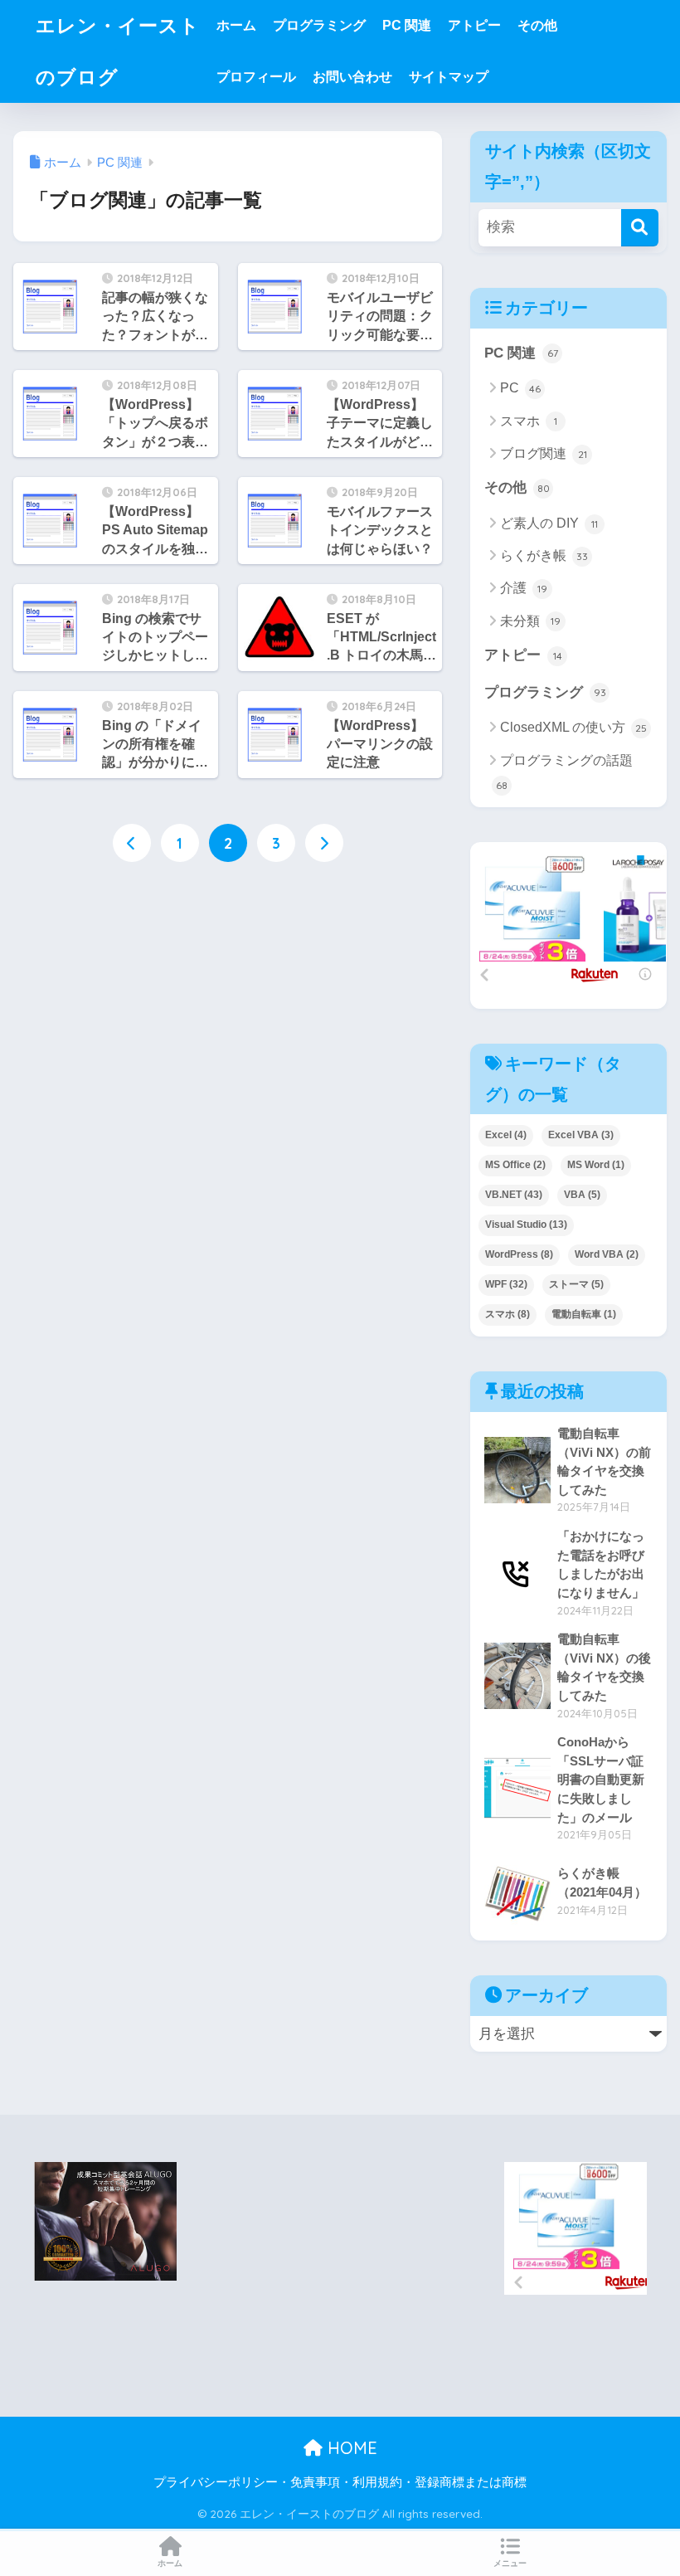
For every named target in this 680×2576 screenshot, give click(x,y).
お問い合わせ (352, 77)
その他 (537, 25)
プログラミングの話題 (564, 772)
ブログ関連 (544, 453)
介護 (524, 588)
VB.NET (514, 1195)
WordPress (519, 1254)
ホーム (236, 25)
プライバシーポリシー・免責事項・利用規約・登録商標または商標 (340, 2482)
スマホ (529, 421)
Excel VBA (581, 1135)
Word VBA (607, 1254)
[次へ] (324, 843)
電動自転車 (584, 1314)
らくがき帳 (544, 555)
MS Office (515, 1165)
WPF (506, 1284)
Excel (506, 1135)
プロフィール (256, 77)
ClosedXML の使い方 (573, 727)
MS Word (596, 1165)
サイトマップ (449, 77)
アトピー (474, 25)
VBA (582, 1195)
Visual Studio (526, 1225)
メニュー (510, 2563)
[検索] (640, 228)
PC (520, 388)
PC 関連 (407, 25)
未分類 (530, 621)
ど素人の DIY (549, 523)
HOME (350, 2448)
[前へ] (132, 843)
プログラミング (319, 25)
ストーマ (576, 1284)
